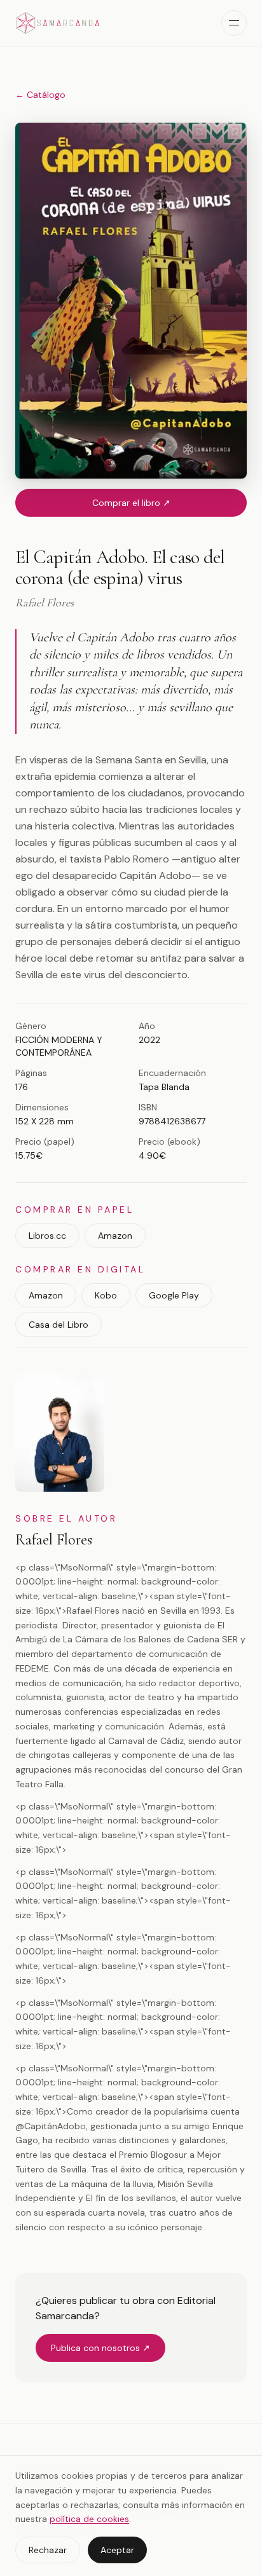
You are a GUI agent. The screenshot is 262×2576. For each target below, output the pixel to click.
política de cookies (89, 2519)
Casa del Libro (59, 1325)
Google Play (174, 1295)
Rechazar (48, 2550)
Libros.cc (47, 1236)
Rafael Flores (54, 1540)
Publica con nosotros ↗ (100, 2348)
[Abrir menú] (234, 23)
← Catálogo (40, 95)
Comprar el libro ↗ (131, 503)
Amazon (115, 1236)
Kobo (106, 1295)
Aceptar (117, 2550)
